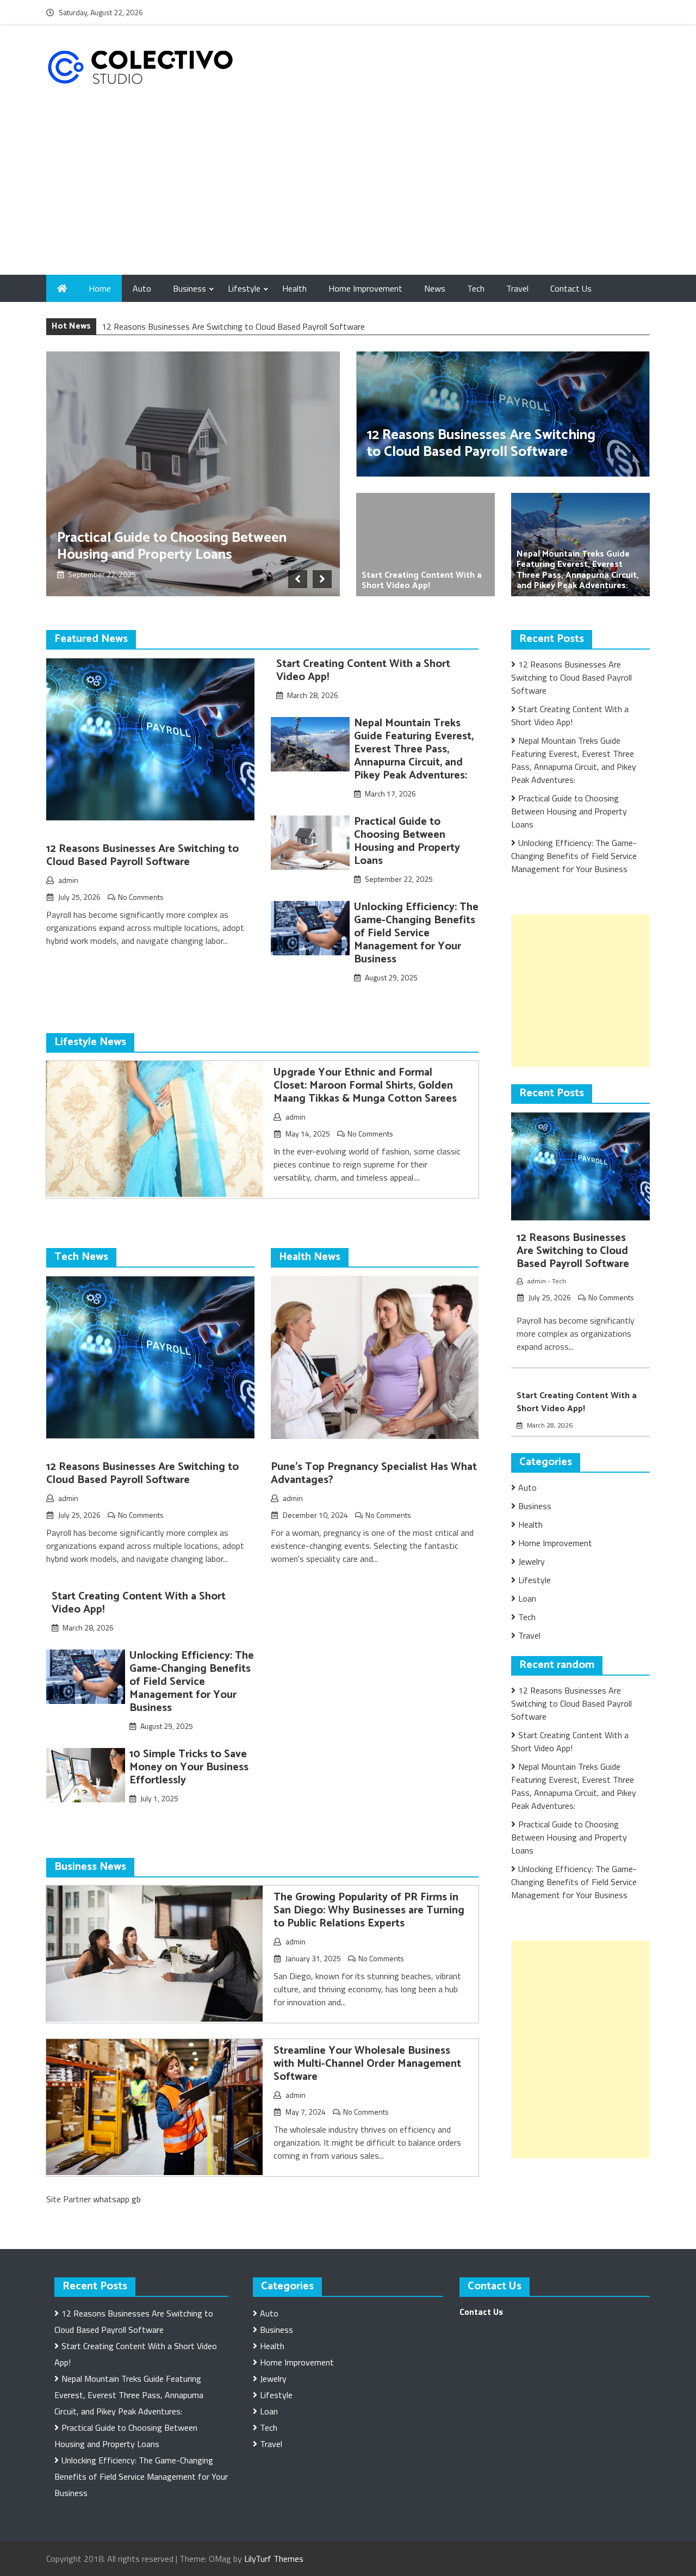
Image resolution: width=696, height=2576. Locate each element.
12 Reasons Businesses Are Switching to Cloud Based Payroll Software (233, 326)
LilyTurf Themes (274, 2559)
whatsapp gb (117, 2199)
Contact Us (571, 288)
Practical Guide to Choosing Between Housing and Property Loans (172, 546)
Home (100, 288)
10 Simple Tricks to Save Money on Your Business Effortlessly (189, 1767)
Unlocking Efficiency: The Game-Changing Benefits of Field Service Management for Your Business (416, 933)
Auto (142, 288)
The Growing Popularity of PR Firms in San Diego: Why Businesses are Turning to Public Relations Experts (369, 1910)
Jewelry (532, 1561)
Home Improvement (365, 288)
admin (68, 880)
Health (294, 288)
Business (189, 288)
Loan (527, 1598)
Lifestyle (244, 288)
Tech (476, 288)
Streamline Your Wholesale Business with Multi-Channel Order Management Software (367, 2064)
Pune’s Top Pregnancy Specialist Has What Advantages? (374, 1474)
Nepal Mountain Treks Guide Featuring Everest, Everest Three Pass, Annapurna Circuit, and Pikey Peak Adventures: (578, 570)
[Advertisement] (348, 193)
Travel (517, 288)
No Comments (141, 897)
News (435, 288)
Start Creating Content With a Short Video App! (422, 580)
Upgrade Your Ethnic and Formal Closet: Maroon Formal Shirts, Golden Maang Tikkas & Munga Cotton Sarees (365, 1086)
